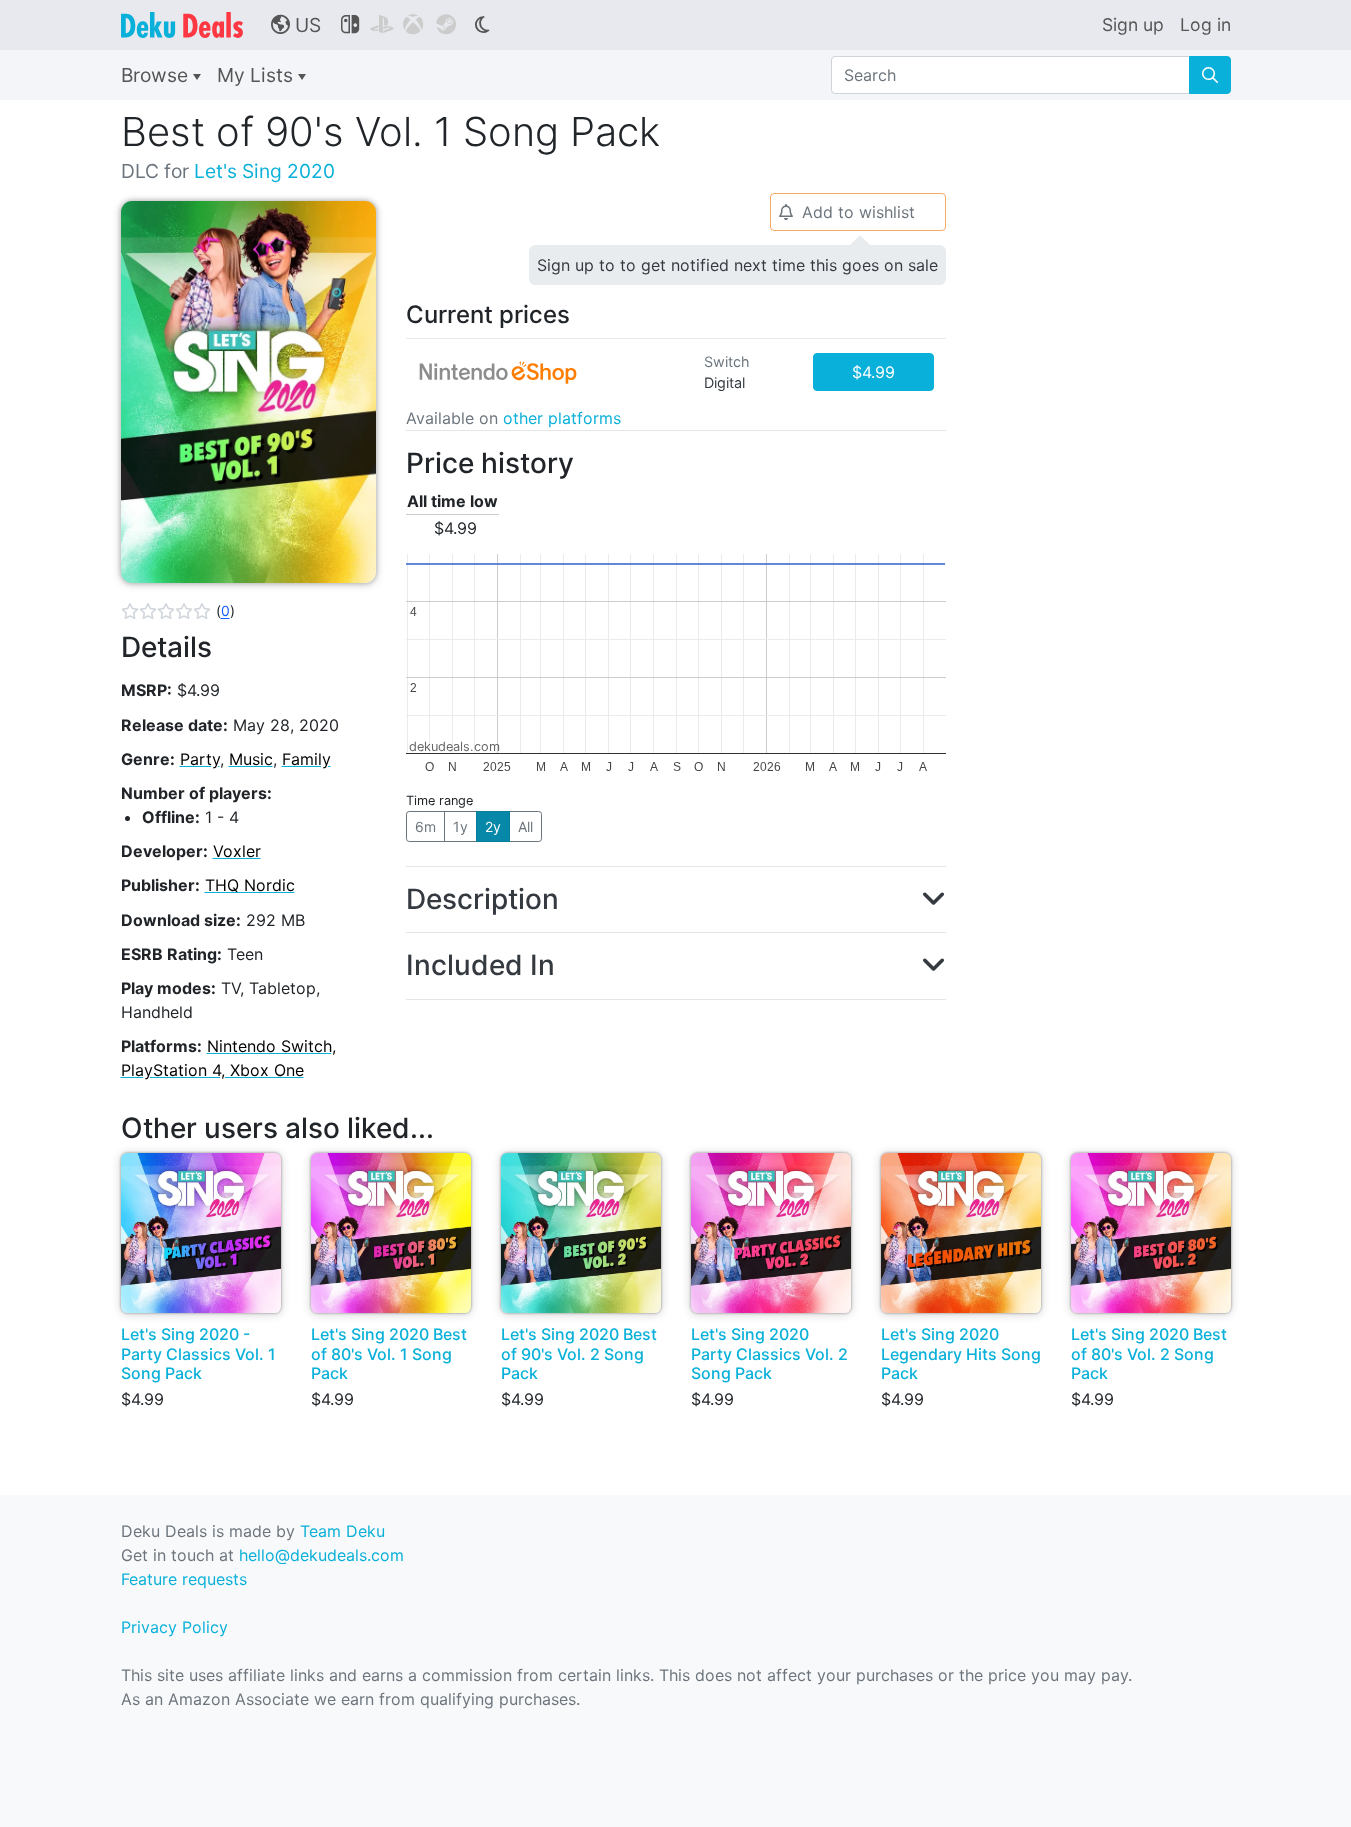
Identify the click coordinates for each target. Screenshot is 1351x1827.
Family (306, 759)
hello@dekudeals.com (321, 1555)
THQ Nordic (250, 885)
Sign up (1133, 24)
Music (251, 759)
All (525, 826)
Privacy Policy (174, 1627)
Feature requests (184, 1579)
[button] (178, 611)
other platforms (562, 418)
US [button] (296, 25)
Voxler (237, 851)
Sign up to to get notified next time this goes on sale (737, 265)
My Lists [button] (257, 75)
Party (200, 759)
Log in (1205, 24)
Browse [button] (157, 75)
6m (425, 826)
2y (493, 826)
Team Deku (342, 1531)
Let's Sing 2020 (264, 171)
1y (460, 826)
